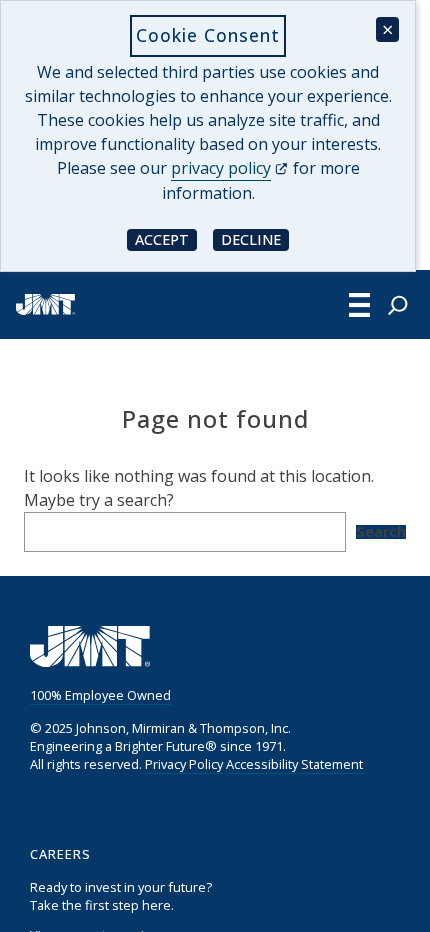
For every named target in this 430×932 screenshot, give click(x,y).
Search (381, 532)
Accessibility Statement (294, 764)
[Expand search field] (398, 305)
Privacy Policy (184, 764)
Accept (166, 238)
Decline (255, 238)
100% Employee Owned (100, 695)
